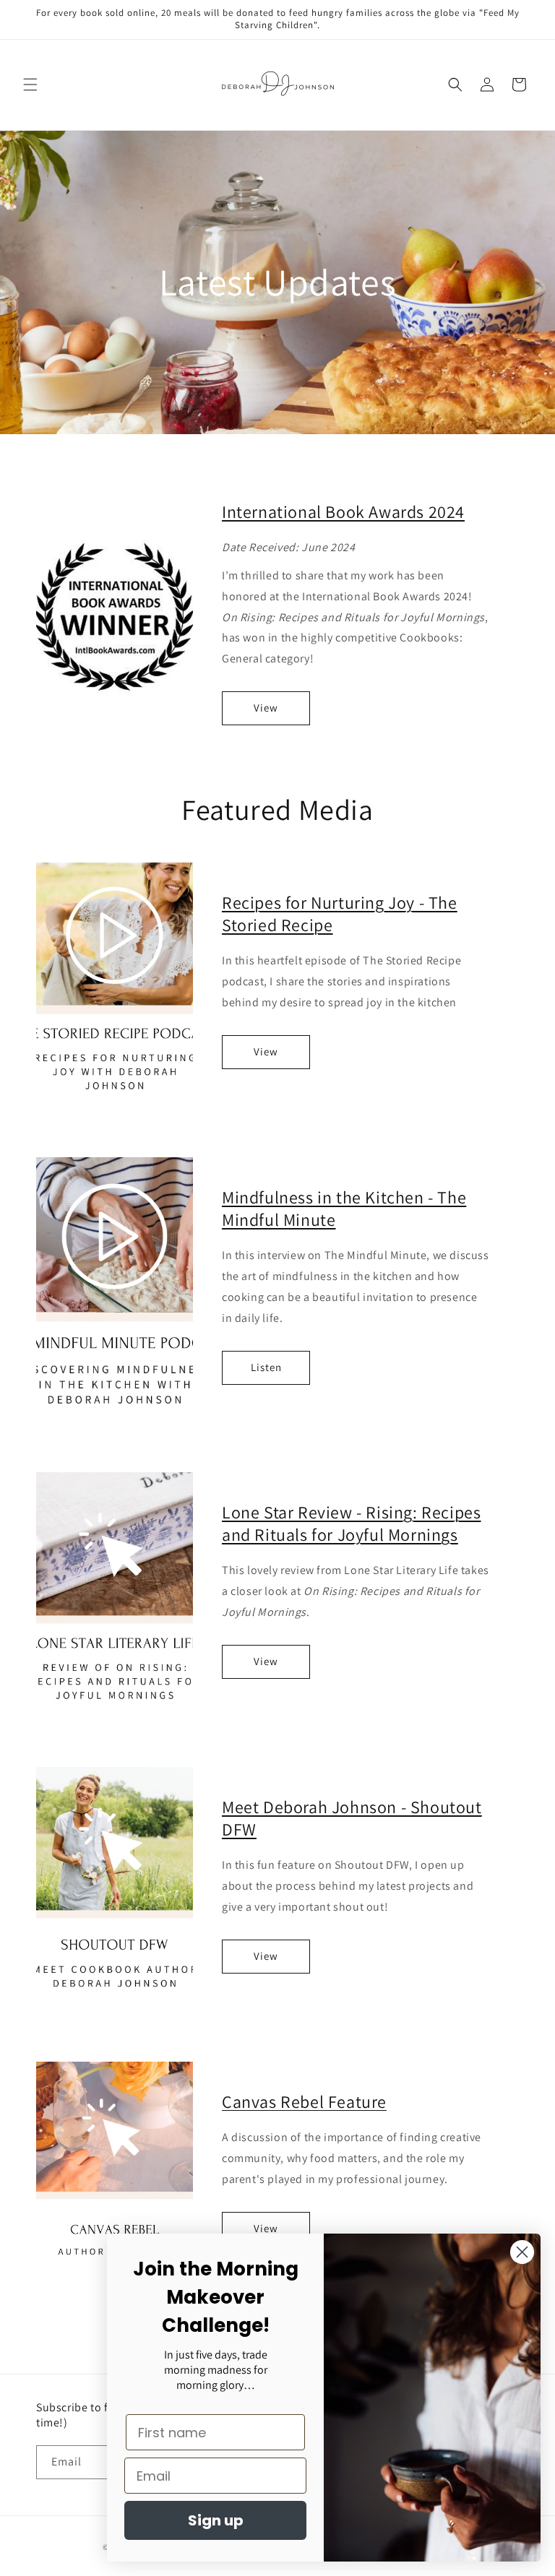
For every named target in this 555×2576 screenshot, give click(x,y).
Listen (266, 1367)
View (266, 708)
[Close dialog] (522, 2252)
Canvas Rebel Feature (304, 2101)
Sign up (216, 2520)
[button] (30, 85)
